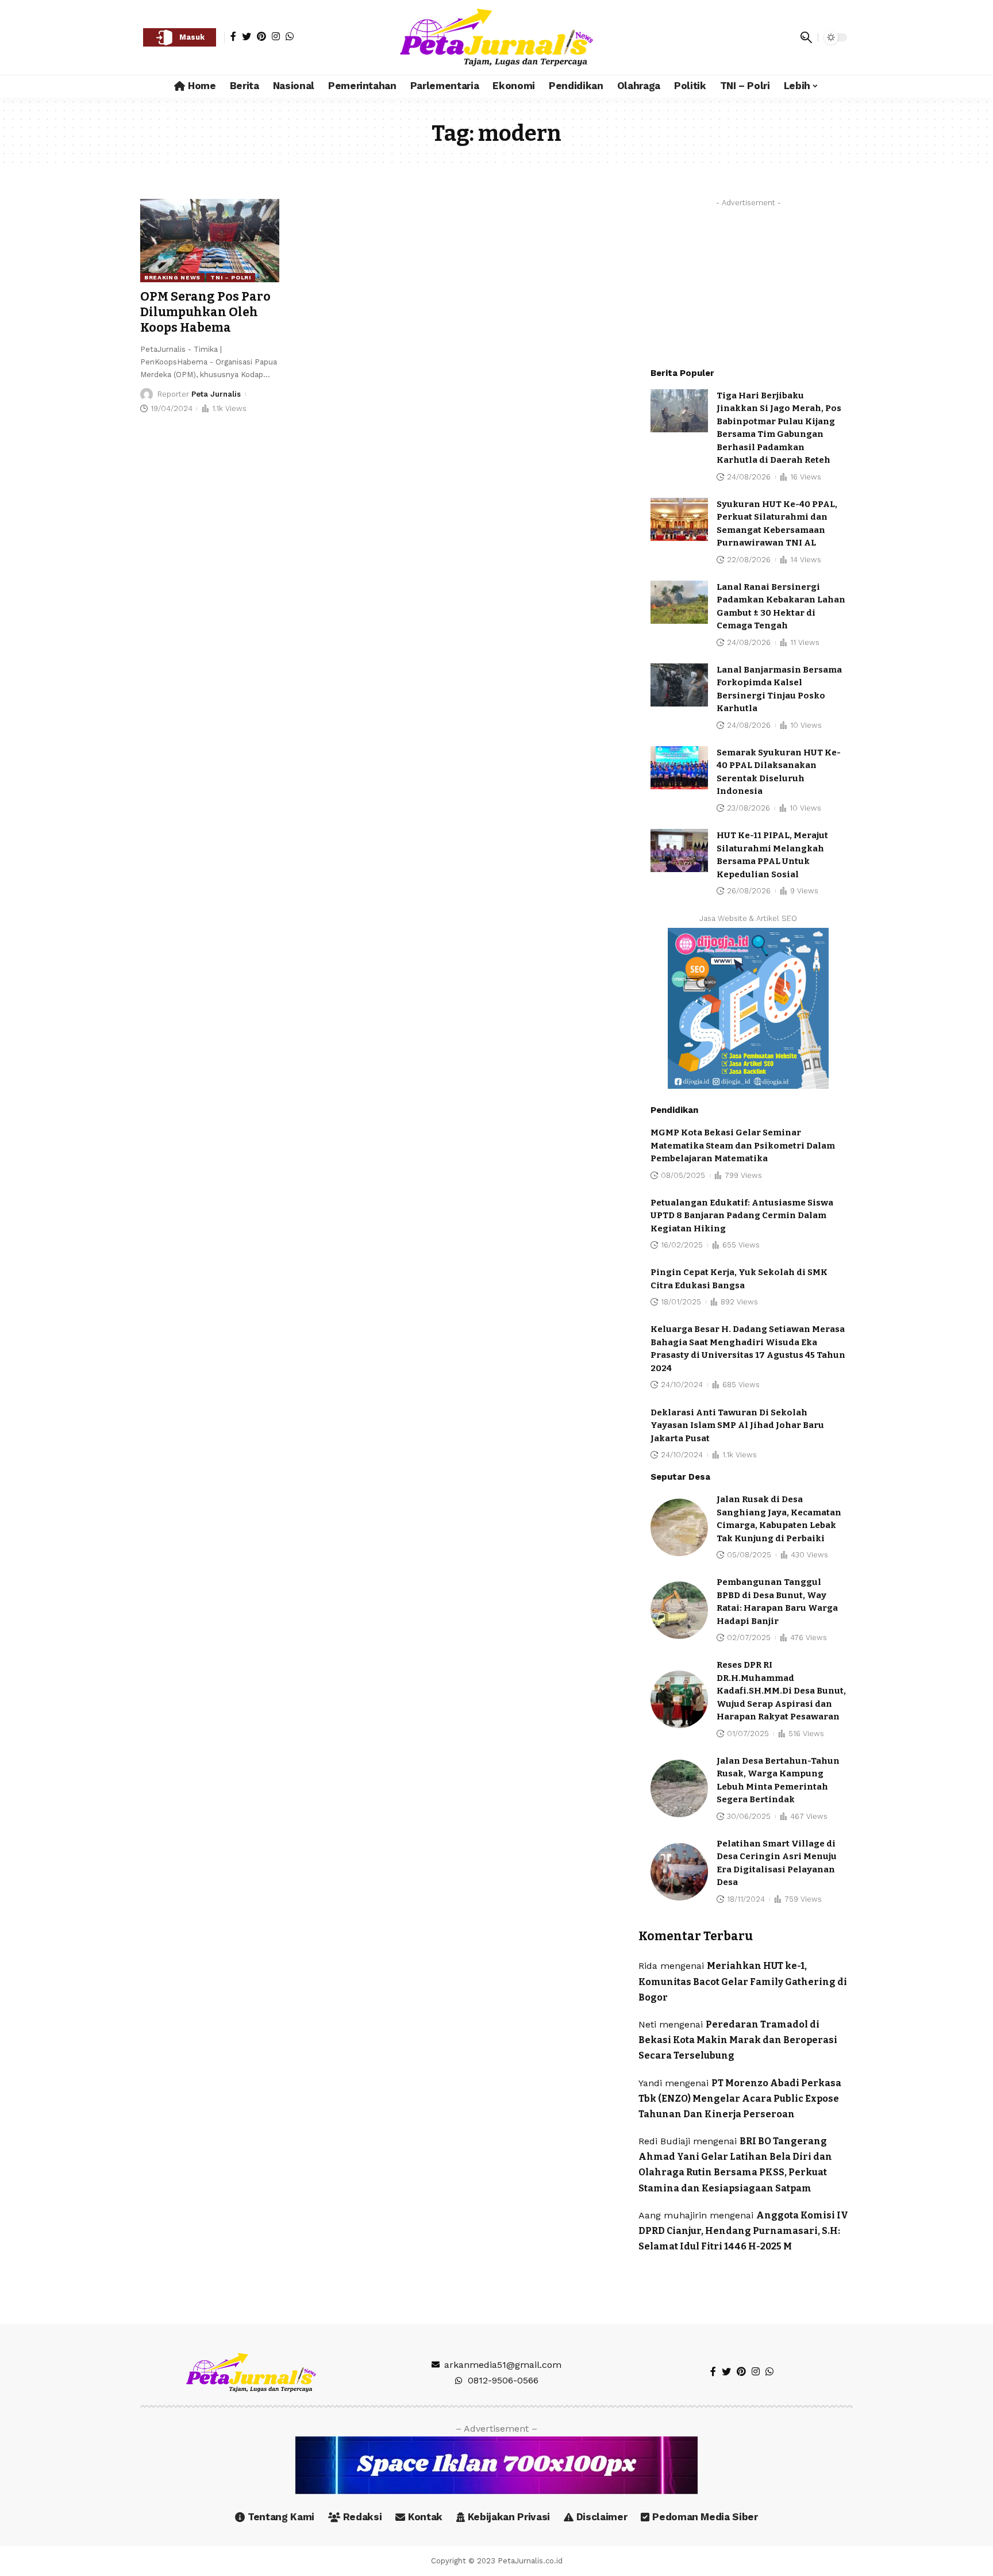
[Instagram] (276, 36)
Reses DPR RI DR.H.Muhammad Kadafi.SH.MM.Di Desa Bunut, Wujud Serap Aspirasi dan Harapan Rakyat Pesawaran (781, 1691)
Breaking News (172, 277)
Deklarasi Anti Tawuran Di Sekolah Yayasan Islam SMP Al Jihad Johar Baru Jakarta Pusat (737, 1425)
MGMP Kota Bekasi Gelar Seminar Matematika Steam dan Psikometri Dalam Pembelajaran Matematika (743, 1145)
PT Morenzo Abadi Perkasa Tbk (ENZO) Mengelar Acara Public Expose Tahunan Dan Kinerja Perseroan (740, 2099)
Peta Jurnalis (216, 394)
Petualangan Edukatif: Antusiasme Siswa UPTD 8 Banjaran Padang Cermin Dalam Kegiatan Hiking (742, 1216)
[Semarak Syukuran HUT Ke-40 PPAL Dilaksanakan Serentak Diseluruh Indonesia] (679, 768)
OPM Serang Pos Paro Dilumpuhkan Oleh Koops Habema (205, 312)
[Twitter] (247, 36)
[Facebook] (233, 36)
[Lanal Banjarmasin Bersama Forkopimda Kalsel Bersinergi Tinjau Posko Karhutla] (679, 685)
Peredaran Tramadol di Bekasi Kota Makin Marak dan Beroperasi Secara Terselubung (738, 2040)
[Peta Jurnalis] (496, 37)
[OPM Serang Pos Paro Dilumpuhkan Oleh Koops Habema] (210, 241)
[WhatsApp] (290, 36)
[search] (806, 37)
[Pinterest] (261, 36)
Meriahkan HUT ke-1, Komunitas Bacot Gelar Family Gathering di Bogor (743, 1981)
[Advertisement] (748, 284)
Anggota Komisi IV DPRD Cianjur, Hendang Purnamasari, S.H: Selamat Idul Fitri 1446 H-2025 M (743, 2231)
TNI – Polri (231, 277)
